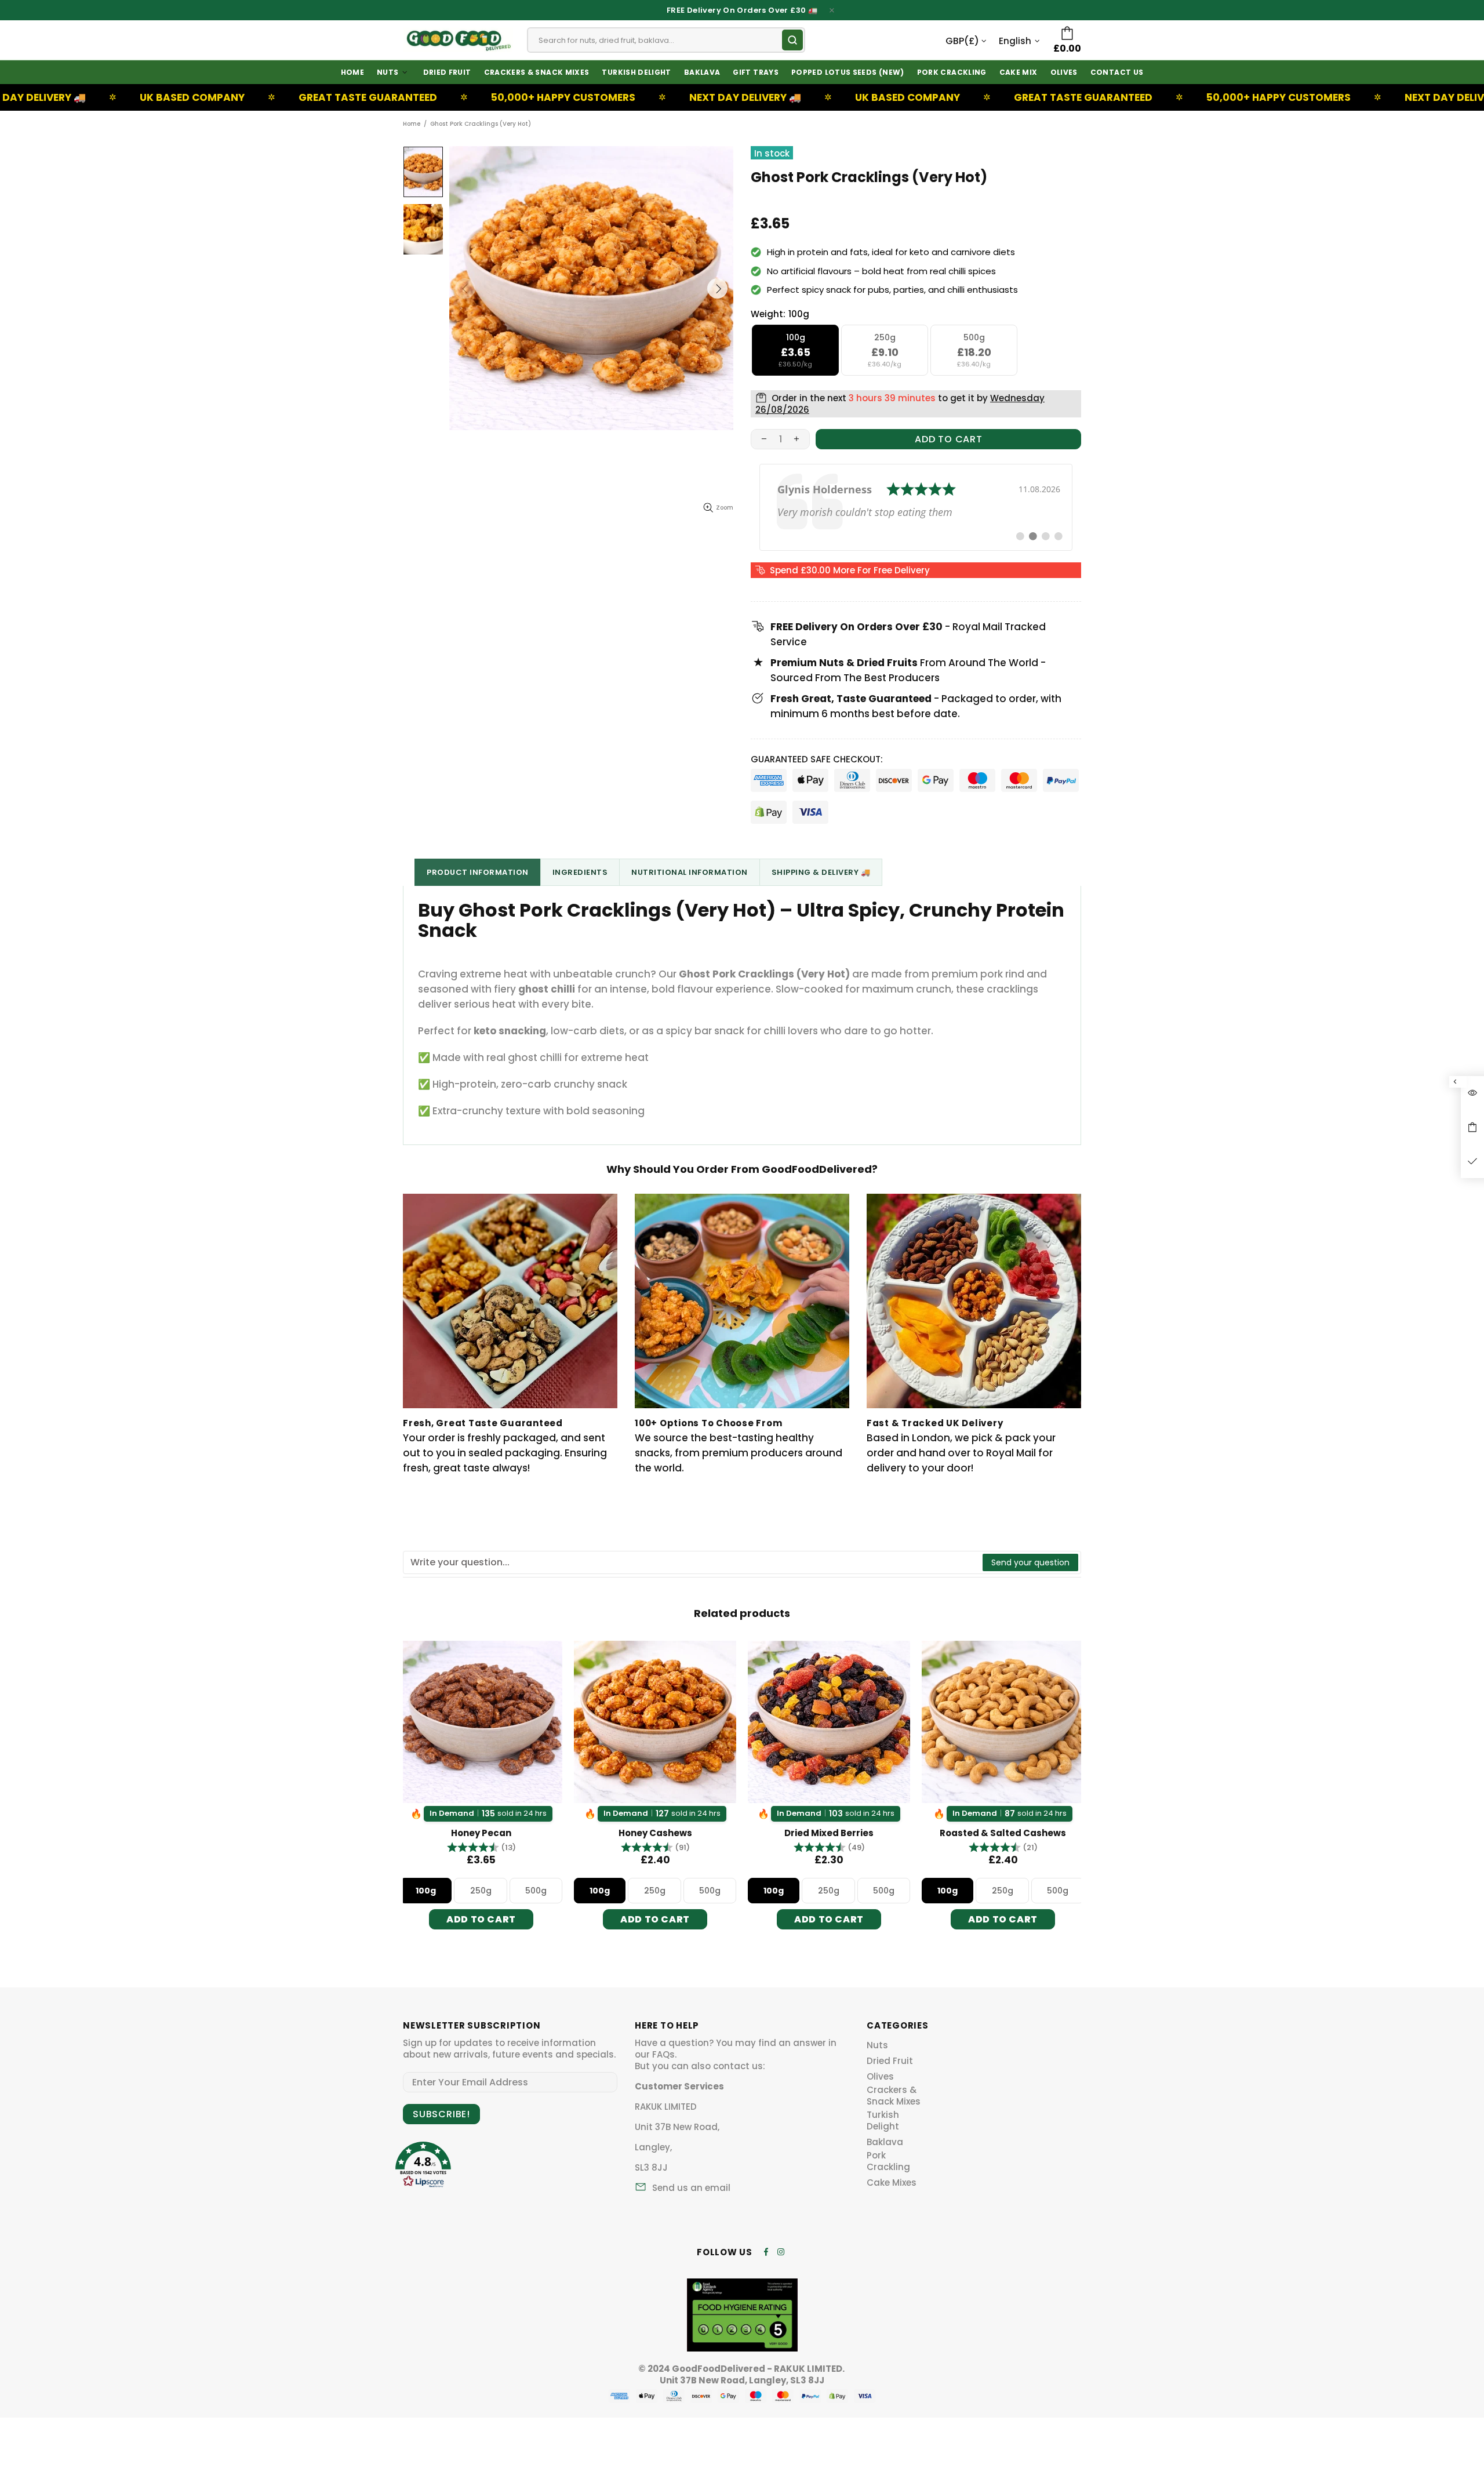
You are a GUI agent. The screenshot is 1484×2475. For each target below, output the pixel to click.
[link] (916, 507)
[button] (481, 1847)
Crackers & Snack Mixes (894, 2096)
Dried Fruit (890, 2061)
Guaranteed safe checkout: (817, 759)
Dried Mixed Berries (655, 1833)
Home (412, 124)
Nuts (877, 2045)
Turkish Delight (883, 2121)
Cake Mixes (892, 2183)
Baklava (885, 2142)
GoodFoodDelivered (458, 40)
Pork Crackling (888, 2161)
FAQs (663, 2055)
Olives (880, 2077)
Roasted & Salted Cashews (829, 1833)
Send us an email (691, 2188)
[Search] (792, 40)
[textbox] (693, 1562)
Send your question (1030, 1562)
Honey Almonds (1003, 1833)
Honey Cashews (481, 1833)
